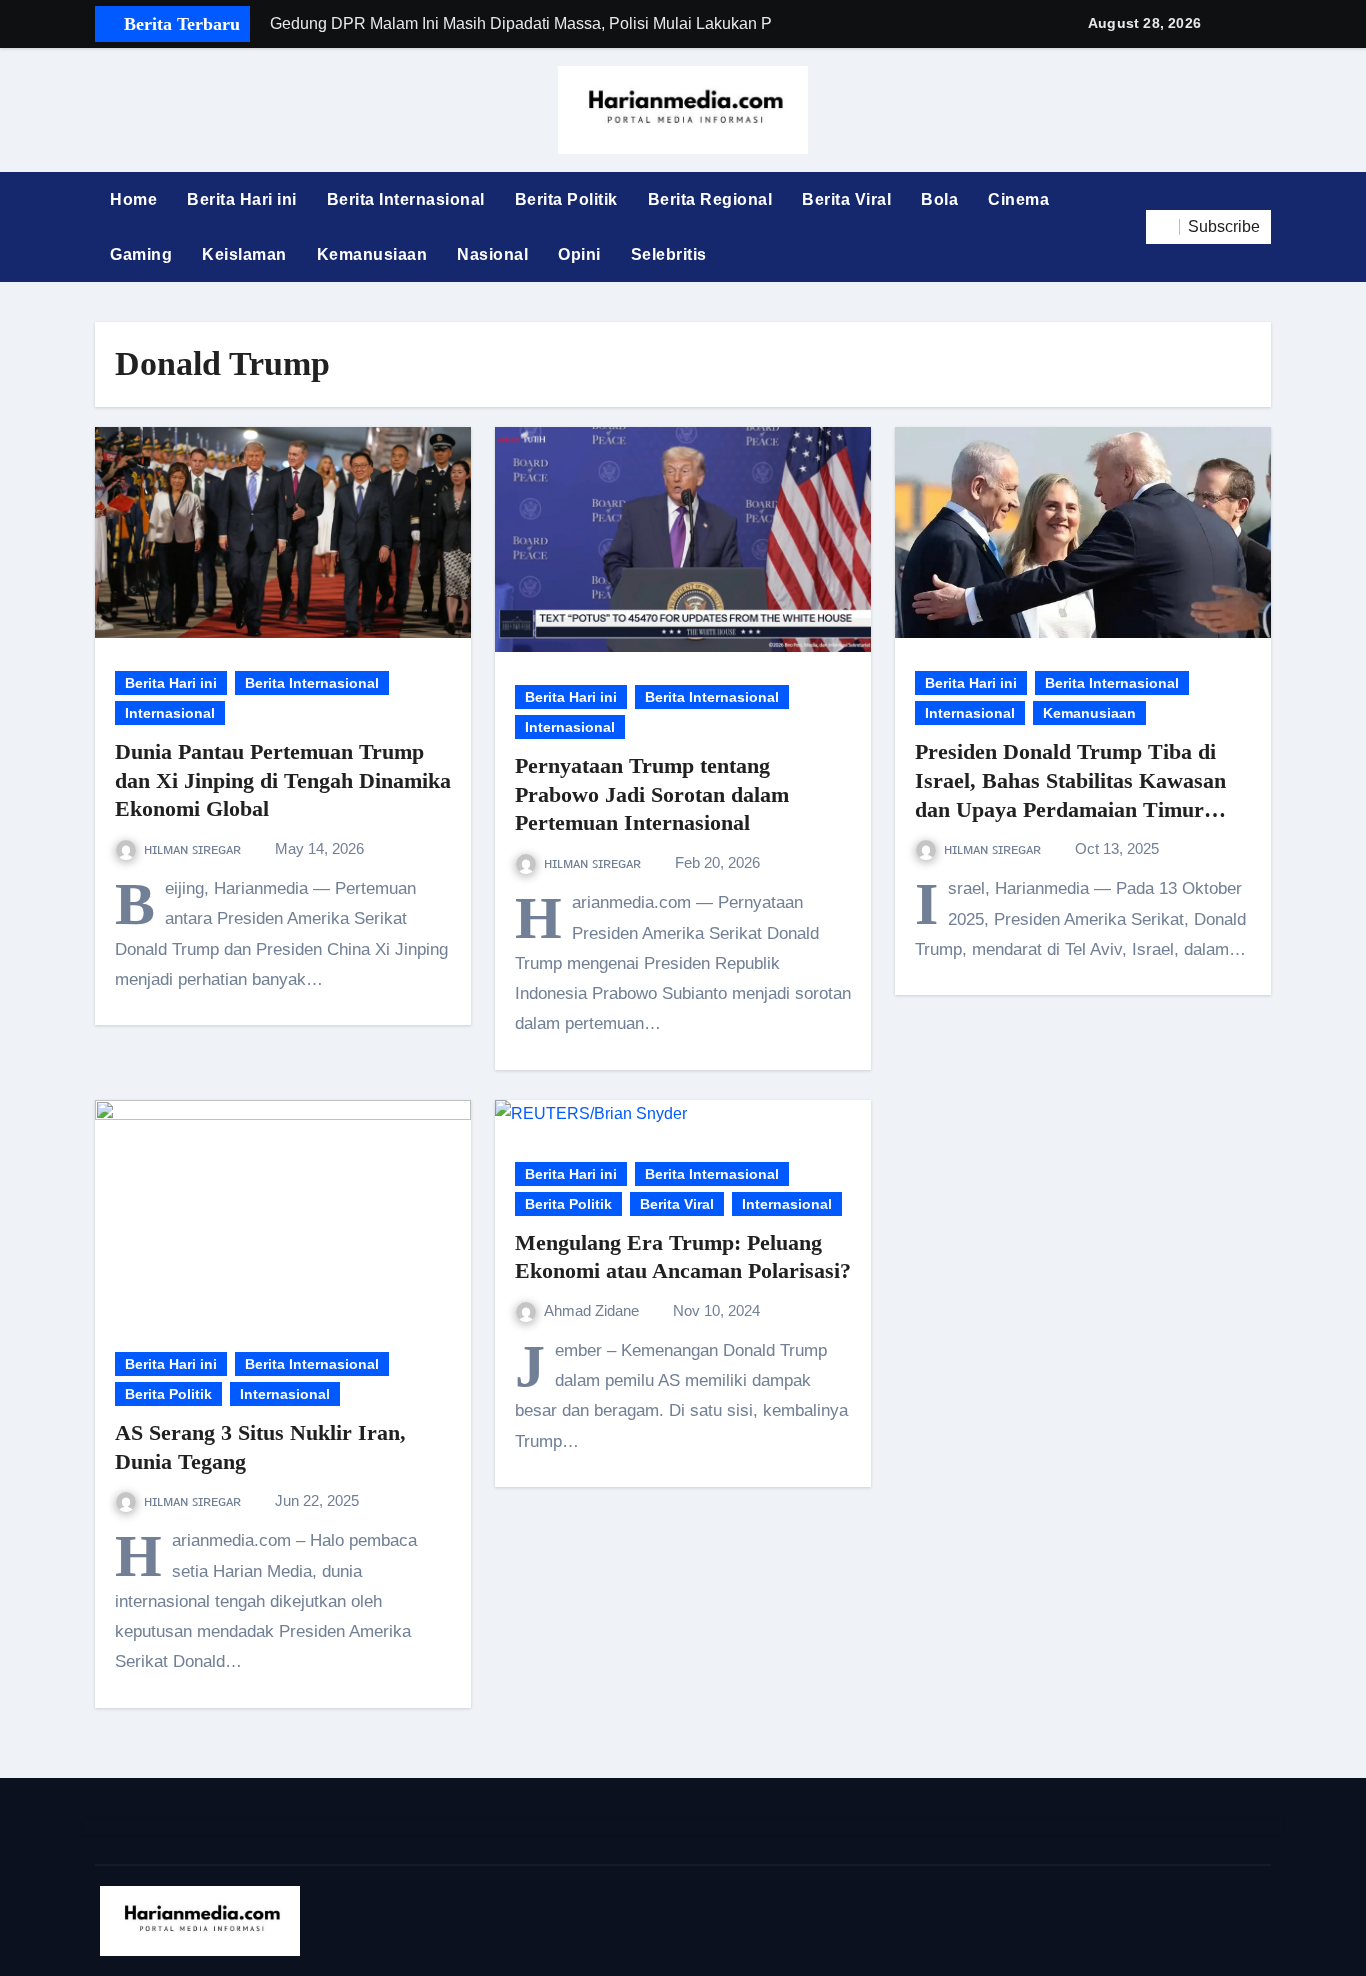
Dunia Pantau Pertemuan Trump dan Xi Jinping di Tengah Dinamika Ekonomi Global (283, 780)
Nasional (492, 254)
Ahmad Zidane (593, 1310)
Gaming (141, 254)
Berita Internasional (406, 199)
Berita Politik (566, 199)
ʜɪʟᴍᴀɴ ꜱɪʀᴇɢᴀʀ (194, 848)
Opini (579, 254)
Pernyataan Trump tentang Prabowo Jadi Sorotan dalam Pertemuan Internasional (652, 794)
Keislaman (244, 254)
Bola (939, 199)
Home (133, 199)
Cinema (1018, 199)
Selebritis (669, 254)
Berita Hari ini (242, 199)
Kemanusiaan (372, 254)
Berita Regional (710, 199)
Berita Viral (846, 199)
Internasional (170, 713)
